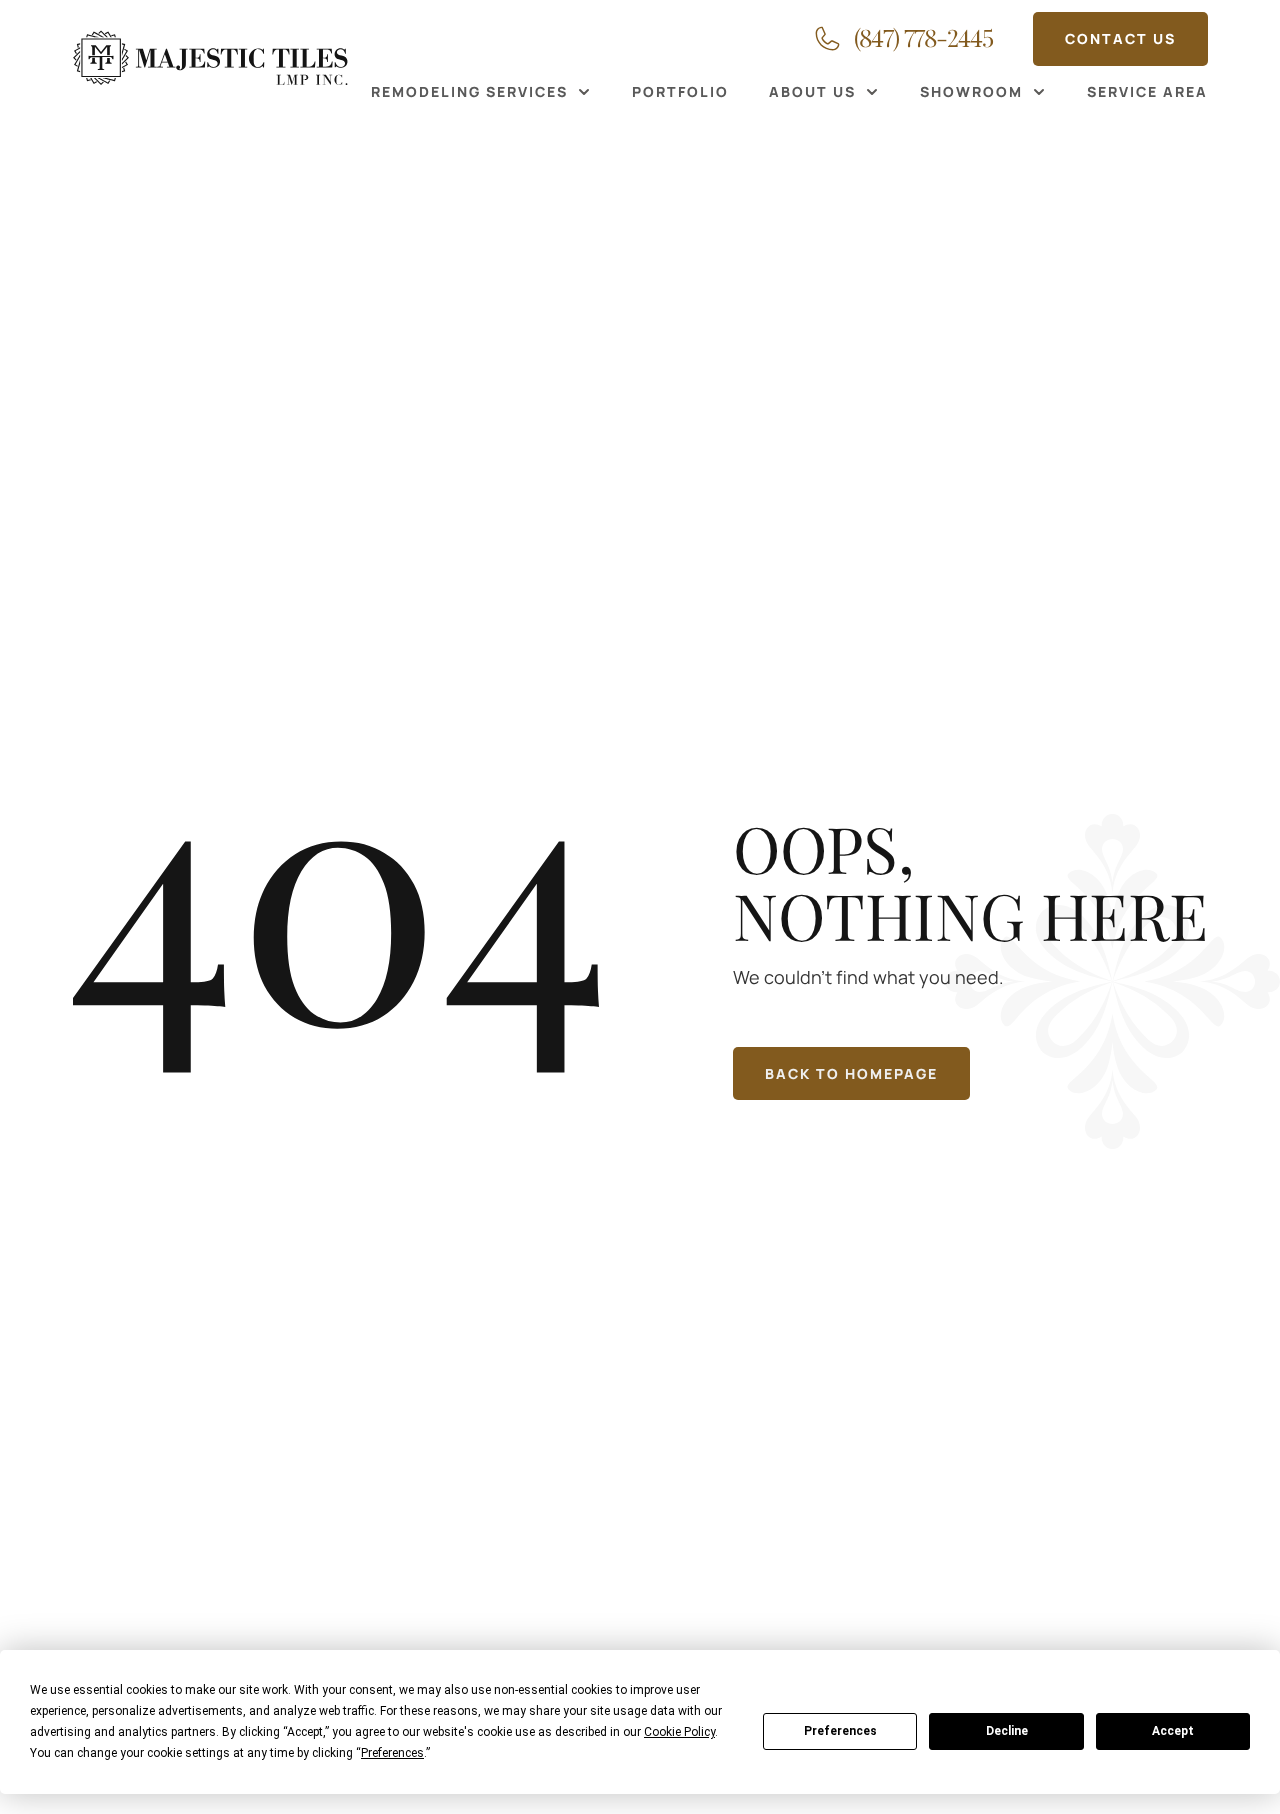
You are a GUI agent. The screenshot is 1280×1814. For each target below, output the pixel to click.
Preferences (840, 1731)
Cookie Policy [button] (679, 1732)
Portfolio (680, 91)
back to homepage (851, 1073)
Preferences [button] (392, 1753)
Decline (1007, 1731)
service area (1147, 91)
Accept (1173, 1731)
